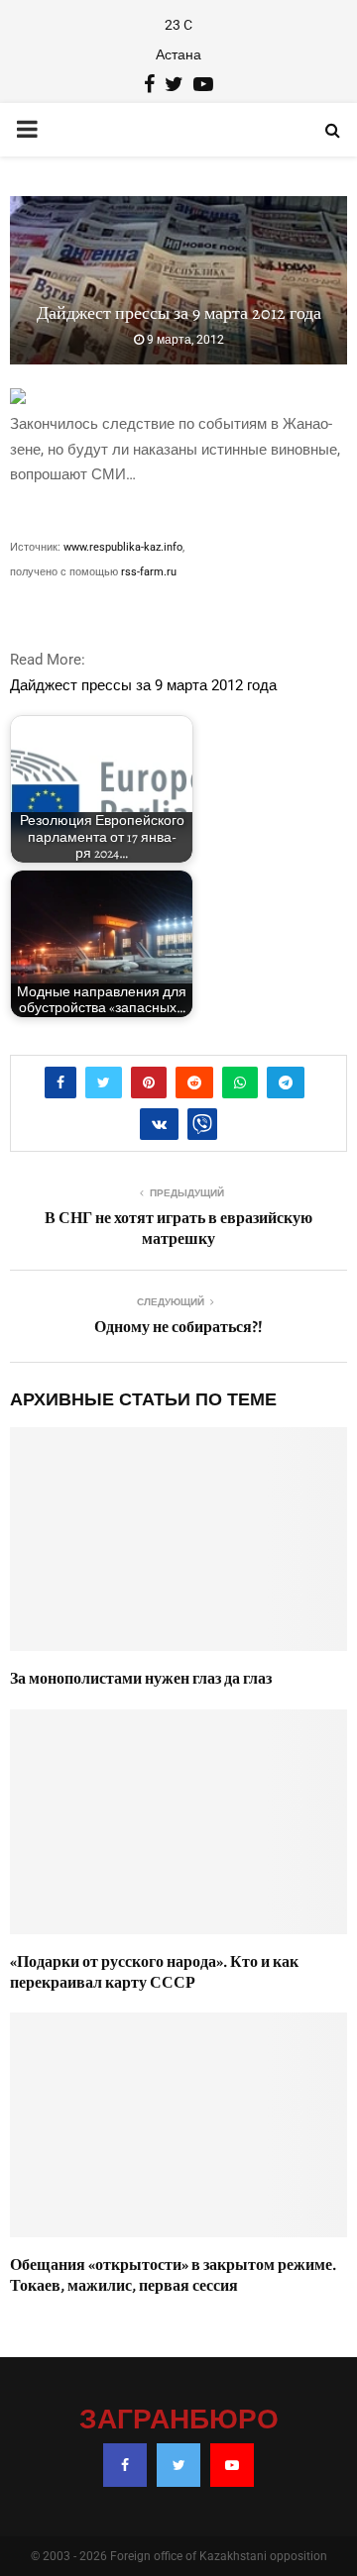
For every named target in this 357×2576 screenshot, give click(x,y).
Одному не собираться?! (178, 1327)
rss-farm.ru (149, 572)
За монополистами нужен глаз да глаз (141, 1679)
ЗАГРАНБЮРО (179, 2421)
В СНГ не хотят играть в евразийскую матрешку (178, 1229)
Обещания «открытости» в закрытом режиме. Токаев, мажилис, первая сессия (173, 2275)
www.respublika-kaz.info (123, 547)
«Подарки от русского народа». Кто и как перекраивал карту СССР (154, 1972)
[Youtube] (232, 2465)
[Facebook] (125, 2465)
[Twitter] (178, 2465)
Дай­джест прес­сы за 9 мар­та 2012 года (143, 685)
